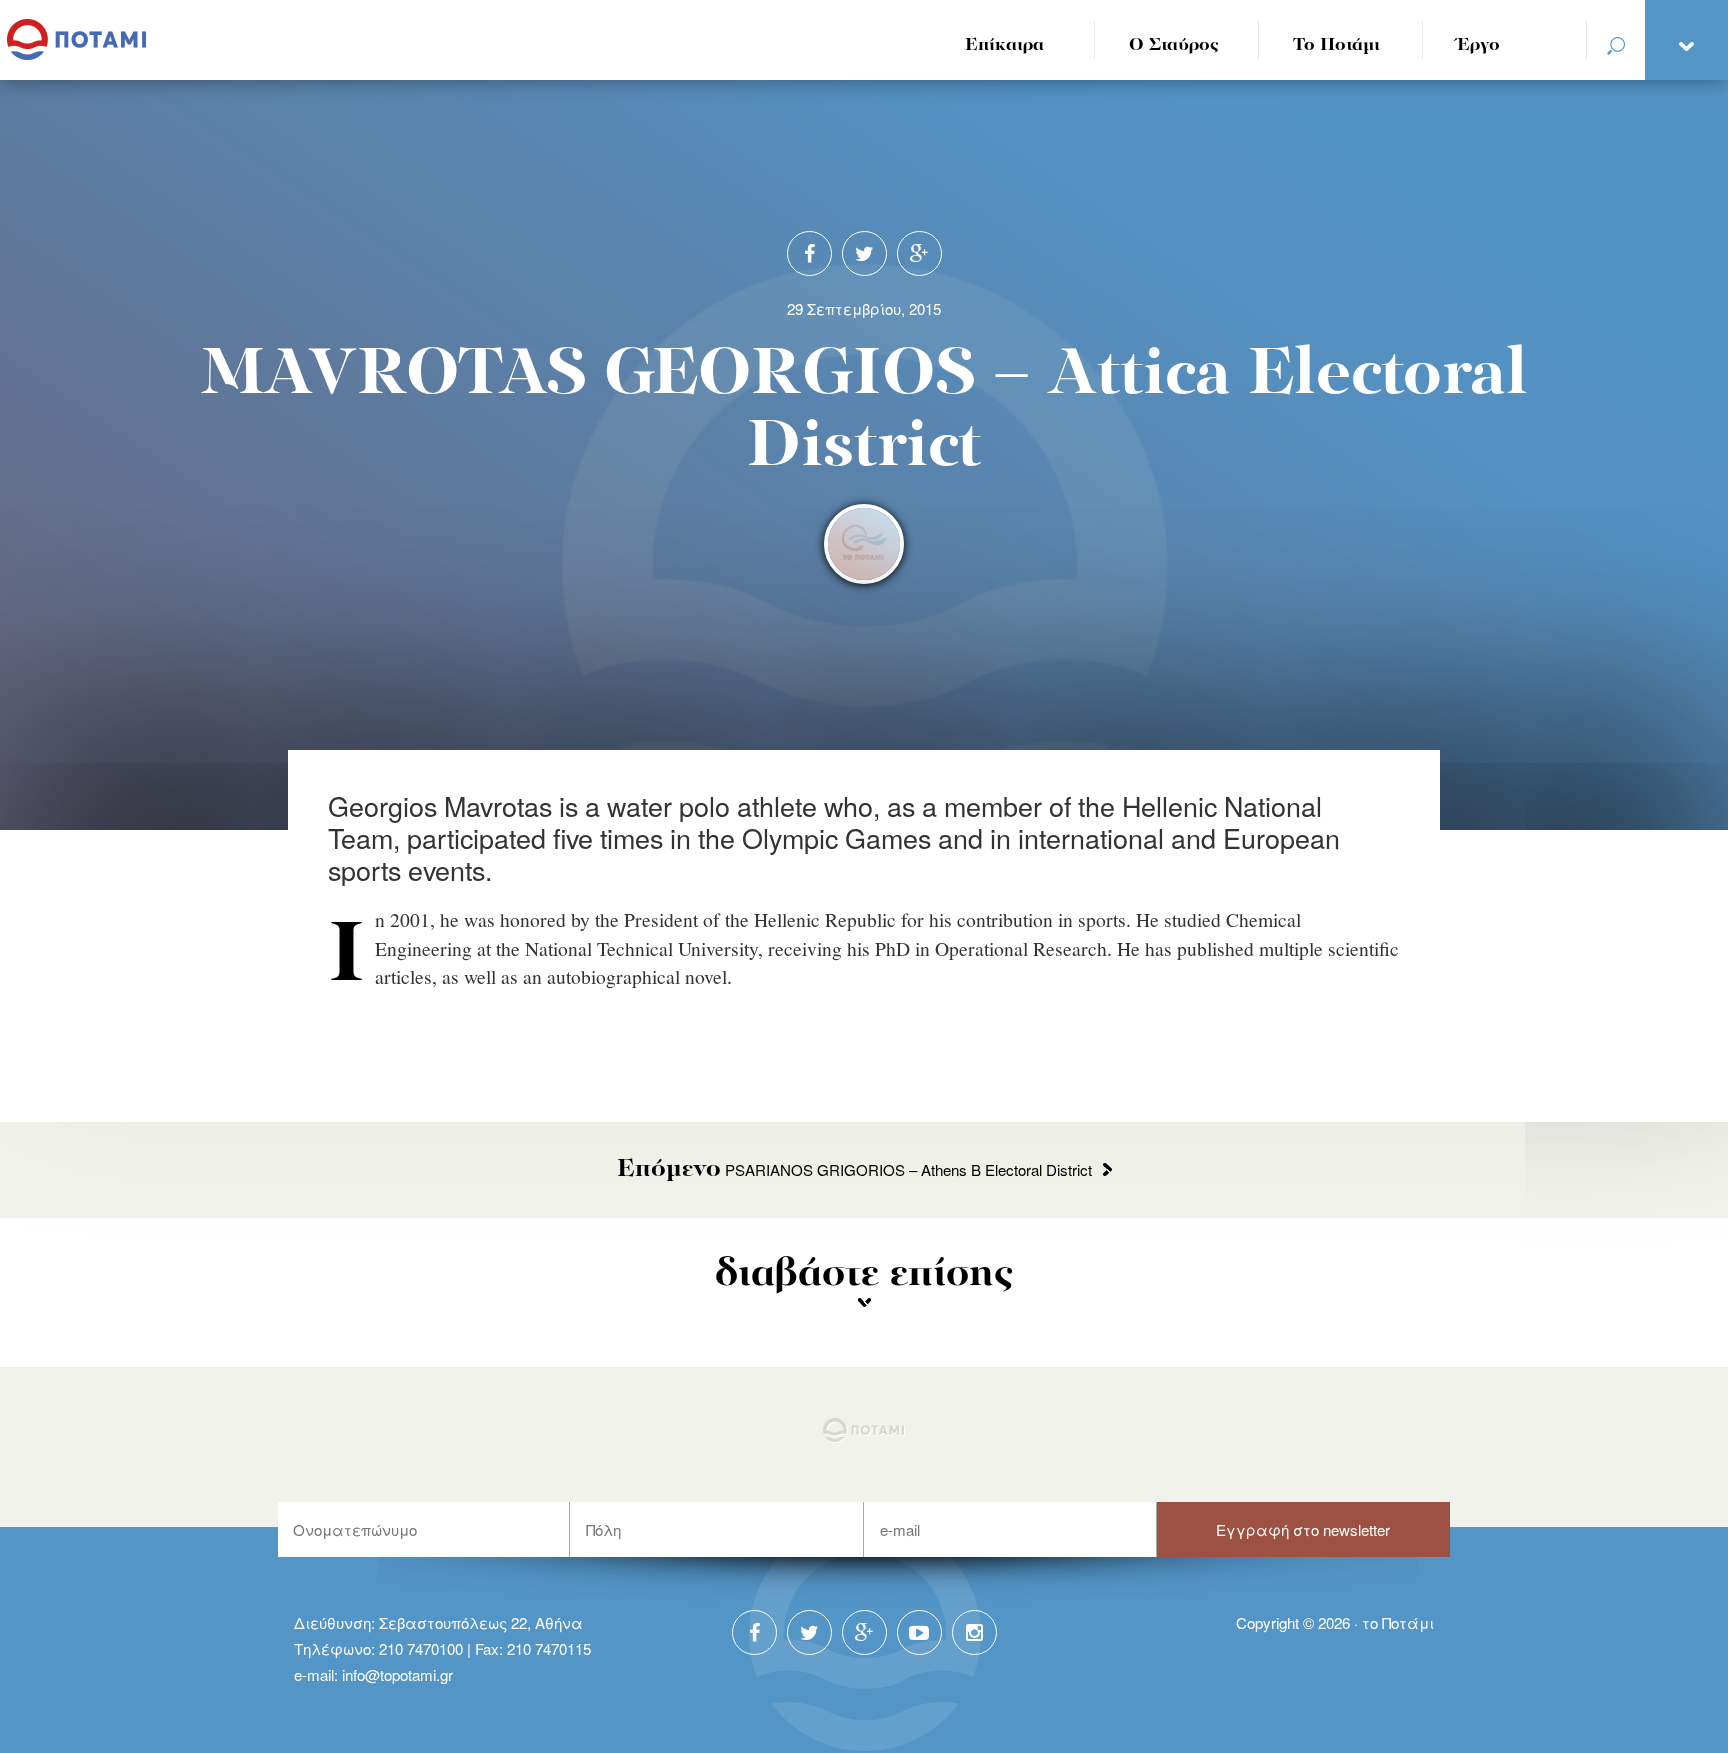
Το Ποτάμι (1336, 45)
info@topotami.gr (397, 1674)
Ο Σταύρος (1174, 45)
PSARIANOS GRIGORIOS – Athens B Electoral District (854, 1169)
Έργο (1478, 45)
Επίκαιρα (1004, 45)
